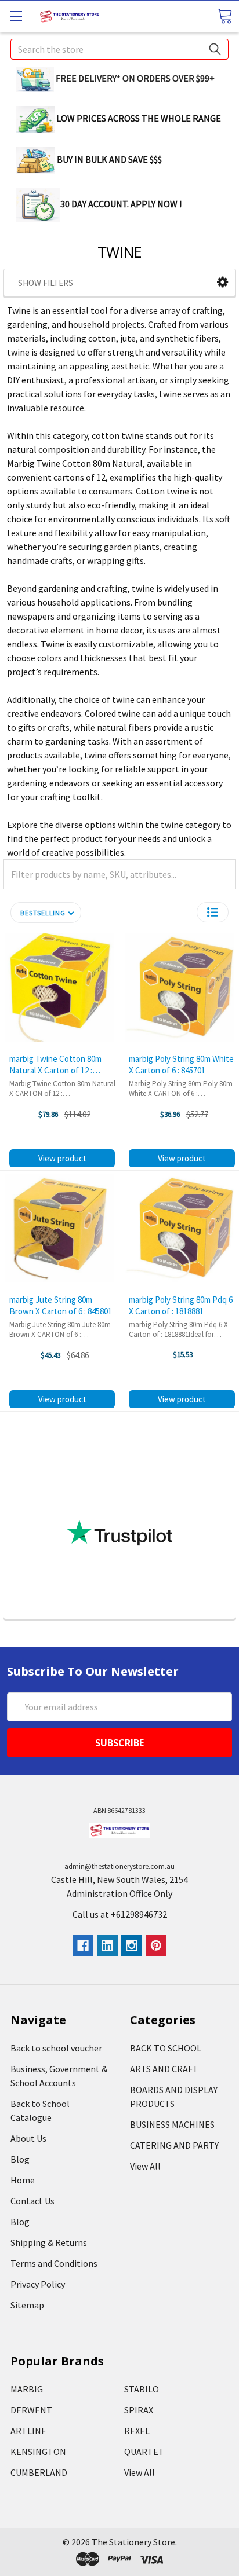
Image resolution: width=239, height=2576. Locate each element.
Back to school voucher (56, 2048)
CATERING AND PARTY (174, 2145)
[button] (222, 282)
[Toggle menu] (16, 16)
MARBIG (27, 2389)
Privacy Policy (38, 2284)
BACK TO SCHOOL (166, 2048)
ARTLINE (28, 2431)
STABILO (142, 2389)
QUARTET (144, 2452)
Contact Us (32, 2201)
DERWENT (31, 2410)
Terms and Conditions (54, 2263)
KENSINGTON (38, 2452)
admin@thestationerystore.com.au (119, 1866)
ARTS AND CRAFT (164, 2069)
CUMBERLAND (39, 2472)
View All (145, 2166)
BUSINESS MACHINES (172, 2124)
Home (23, 2180)
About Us (28, 2138)
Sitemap (27, 2305)
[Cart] (224, 16)
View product (62, 1158)
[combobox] (119, 49)
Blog (20, 2159)
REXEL (137, 2431)
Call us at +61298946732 (120, 1914)
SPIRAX (139, 2410)
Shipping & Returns (49, 2242)
